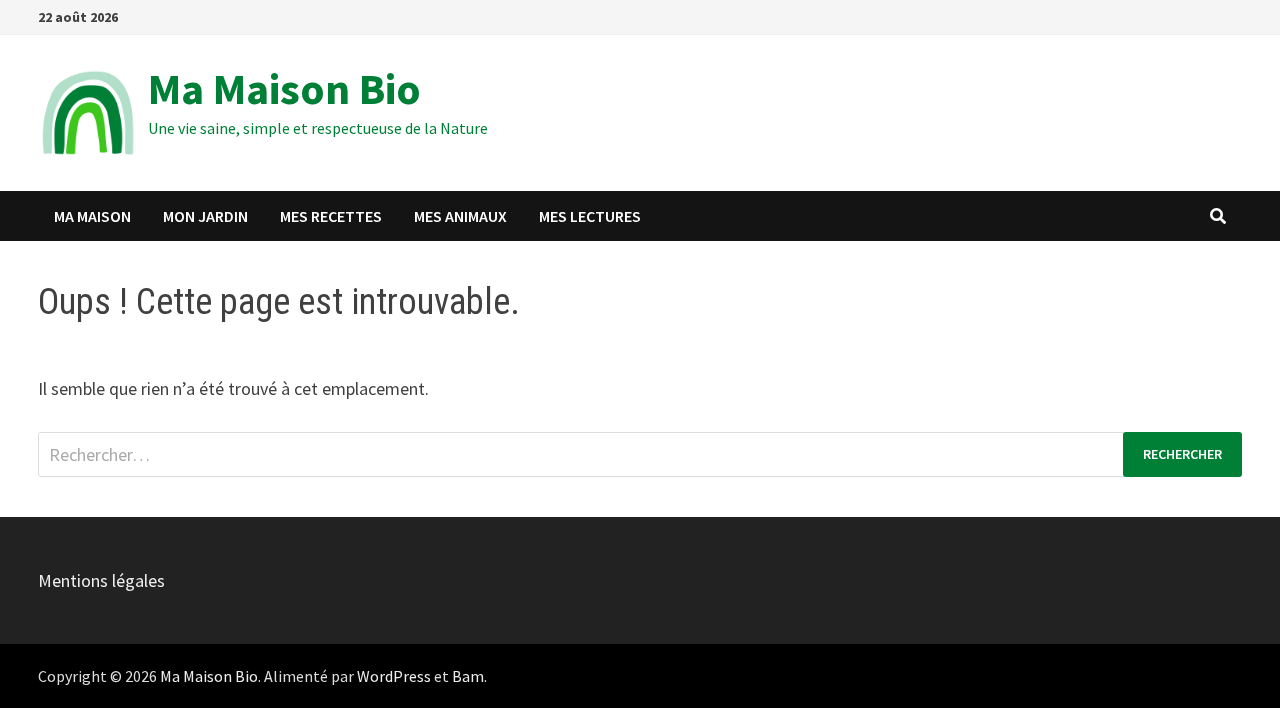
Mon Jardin (205, 216)
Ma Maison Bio (284, 88)
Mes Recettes (331, 216)
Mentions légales (101, 580)
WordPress (394, 676)
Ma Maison (92, 216)
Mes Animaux (460, 216)
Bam (468, 676)
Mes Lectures (590, 216)
